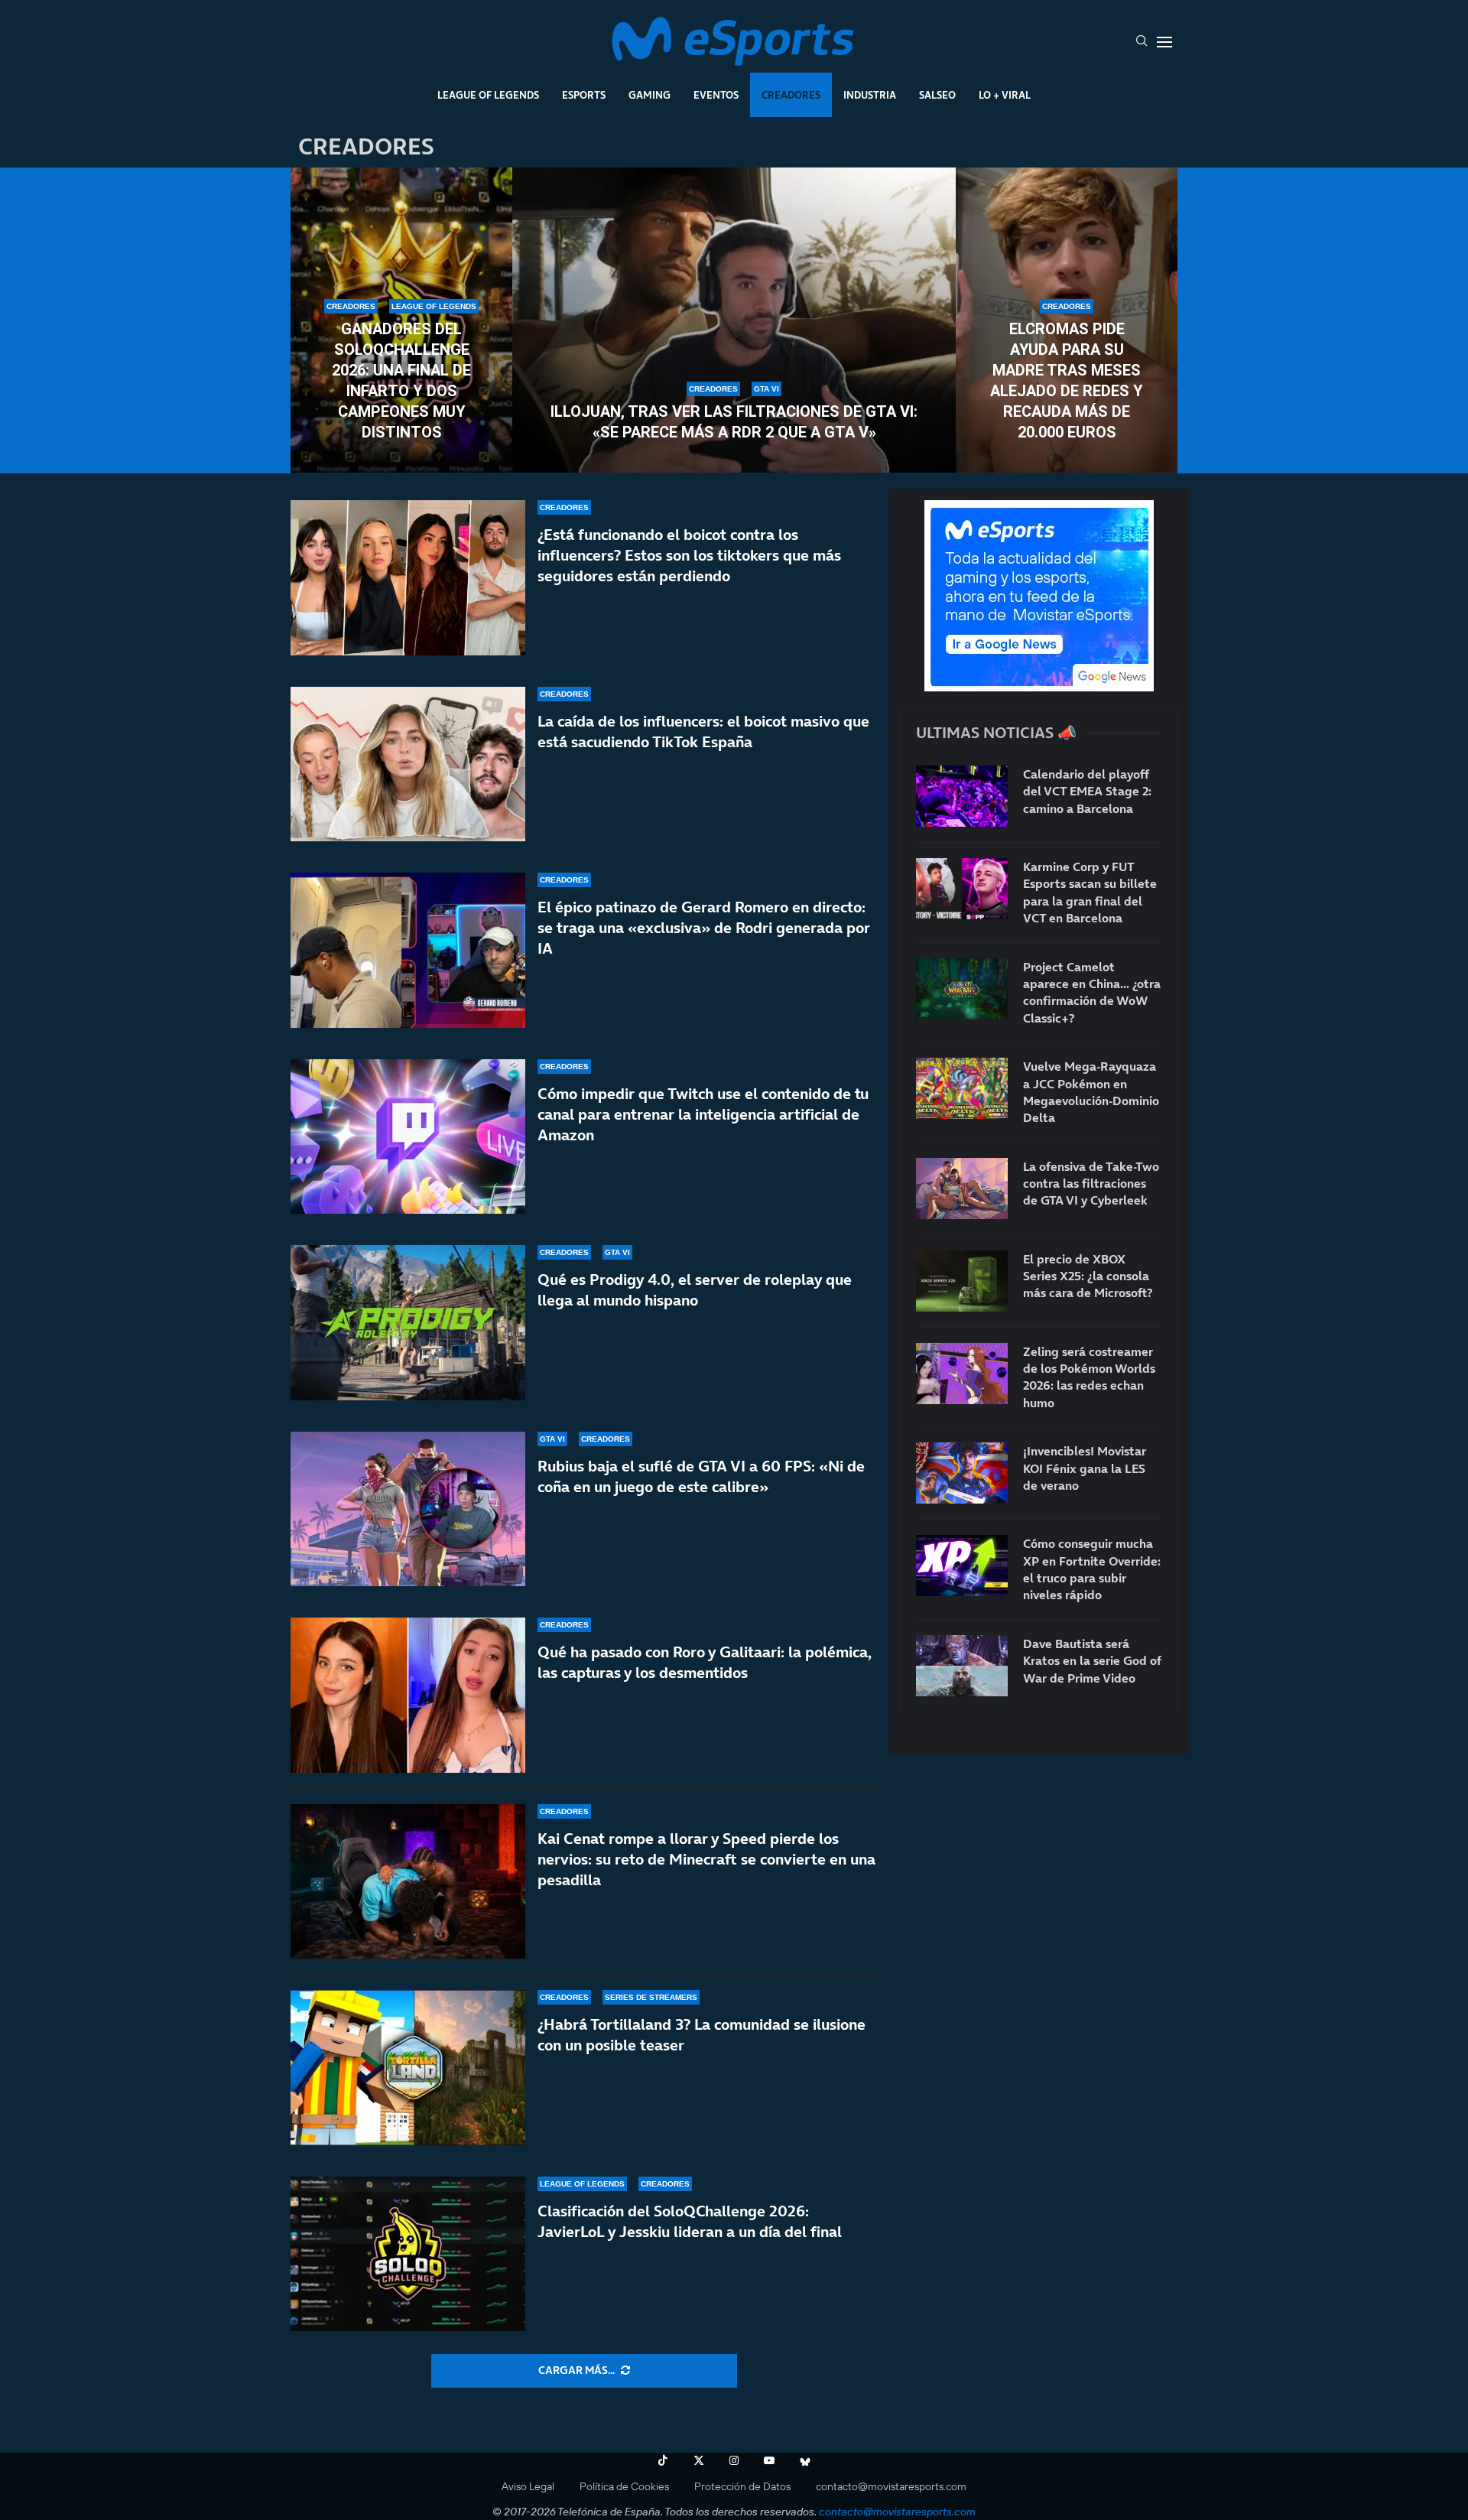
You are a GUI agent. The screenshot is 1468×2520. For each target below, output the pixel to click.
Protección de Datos (742, 2486)
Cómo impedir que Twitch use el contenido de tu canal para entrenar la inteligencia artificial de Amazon (703, 1114)
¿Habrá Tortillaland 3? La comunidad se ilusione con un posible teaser (702, 2035)
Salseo (937, 95)
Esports (584, 95)
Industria (870, 95)
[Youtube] (769, 2460)
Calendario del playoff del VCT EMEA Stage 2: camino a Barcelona (1087, 791)
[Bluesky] (805, 2460)
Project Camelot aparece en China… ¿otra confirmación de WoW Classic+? (1092, 992)
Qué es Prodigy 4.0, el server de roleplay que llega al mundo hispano (695, 1290)
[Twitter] (699, 2460)
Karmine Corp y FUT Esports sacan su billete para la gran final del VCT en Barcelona (1090, 892)
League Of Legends (488, 95)
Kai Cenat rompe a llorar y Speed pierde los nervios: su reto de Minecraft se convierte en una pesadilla (706, 1859)
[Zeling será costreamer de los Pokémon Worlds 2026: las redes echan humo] (962, 1374)
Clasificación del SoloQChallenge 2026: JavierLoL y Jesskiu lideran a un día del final (690, 2221)
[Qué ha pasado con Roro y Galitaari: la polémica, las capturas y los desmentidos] (408, 1695)
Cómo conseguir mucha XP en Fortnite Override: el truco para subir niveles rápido (1092, 1569)
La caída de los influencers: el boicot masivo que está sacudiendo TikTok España (703, 732)
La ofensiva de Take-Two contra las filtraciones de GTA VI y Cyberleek (1091, 1184)
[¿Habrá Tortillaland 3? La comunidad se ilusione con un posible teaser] (408, 2068)
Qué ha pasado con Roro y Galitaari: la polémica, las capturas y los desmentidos (705, 1662)
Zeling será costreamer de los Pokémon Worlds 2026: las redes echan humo (1089, 1377)
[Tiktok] (663, 2460)
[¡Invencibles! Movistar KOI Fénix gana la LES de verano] (962, 1473)
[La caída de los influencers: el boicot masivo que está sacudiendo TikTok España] (408, 764)
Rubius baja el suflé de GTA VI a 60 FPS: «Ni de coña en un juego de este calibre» (701, 1476)
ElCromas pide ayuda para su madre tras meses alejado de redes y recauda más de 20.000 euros (1067, 380)
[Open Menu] (1164, 42)
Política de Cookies (624, 2486)
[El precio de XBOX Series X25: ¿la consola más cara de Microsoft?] (962, 1281)
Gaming (650, 95)
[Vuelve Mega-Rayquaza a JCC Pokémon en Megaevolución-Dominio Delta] (962, 1088)
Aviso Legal (528, 2486)
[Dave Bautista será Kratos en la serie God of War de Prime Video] (962, 1666)
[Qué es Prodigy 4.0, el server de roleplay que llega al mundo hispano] (408, 1323)
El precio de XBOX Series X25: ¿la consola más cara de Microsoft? (1088, 1276)
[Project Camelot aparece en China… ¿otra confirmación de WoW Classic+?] (962, 989)
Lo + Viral (1005, 95)
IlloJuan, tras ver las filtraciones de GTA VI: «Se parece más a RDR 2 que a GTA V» (734, 422)
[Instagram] (734, 2460)
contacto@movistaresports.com (891, 2486)
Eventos (716, 95)
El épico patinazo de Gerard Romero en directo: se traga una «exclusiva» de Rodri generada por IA (704, 928)
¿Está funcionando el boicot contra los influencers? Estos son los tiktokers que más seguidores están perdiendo (689, 555)
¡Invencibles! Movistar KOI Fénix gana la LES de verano (1085, 1468)
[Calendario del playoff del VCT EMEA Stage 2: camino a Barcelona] (962, 796)
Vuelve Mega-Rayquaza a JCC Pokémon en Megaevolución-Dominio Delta (1091, 1092)
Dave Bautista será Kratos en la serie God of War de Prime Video (1092, 1661)
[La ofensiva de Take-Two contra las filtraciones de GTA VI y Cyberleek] (962, 1188)
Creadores (791, 95)
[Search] (1142, 42)
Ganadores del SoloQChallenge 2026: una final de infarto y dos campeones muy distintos (401, 380)
